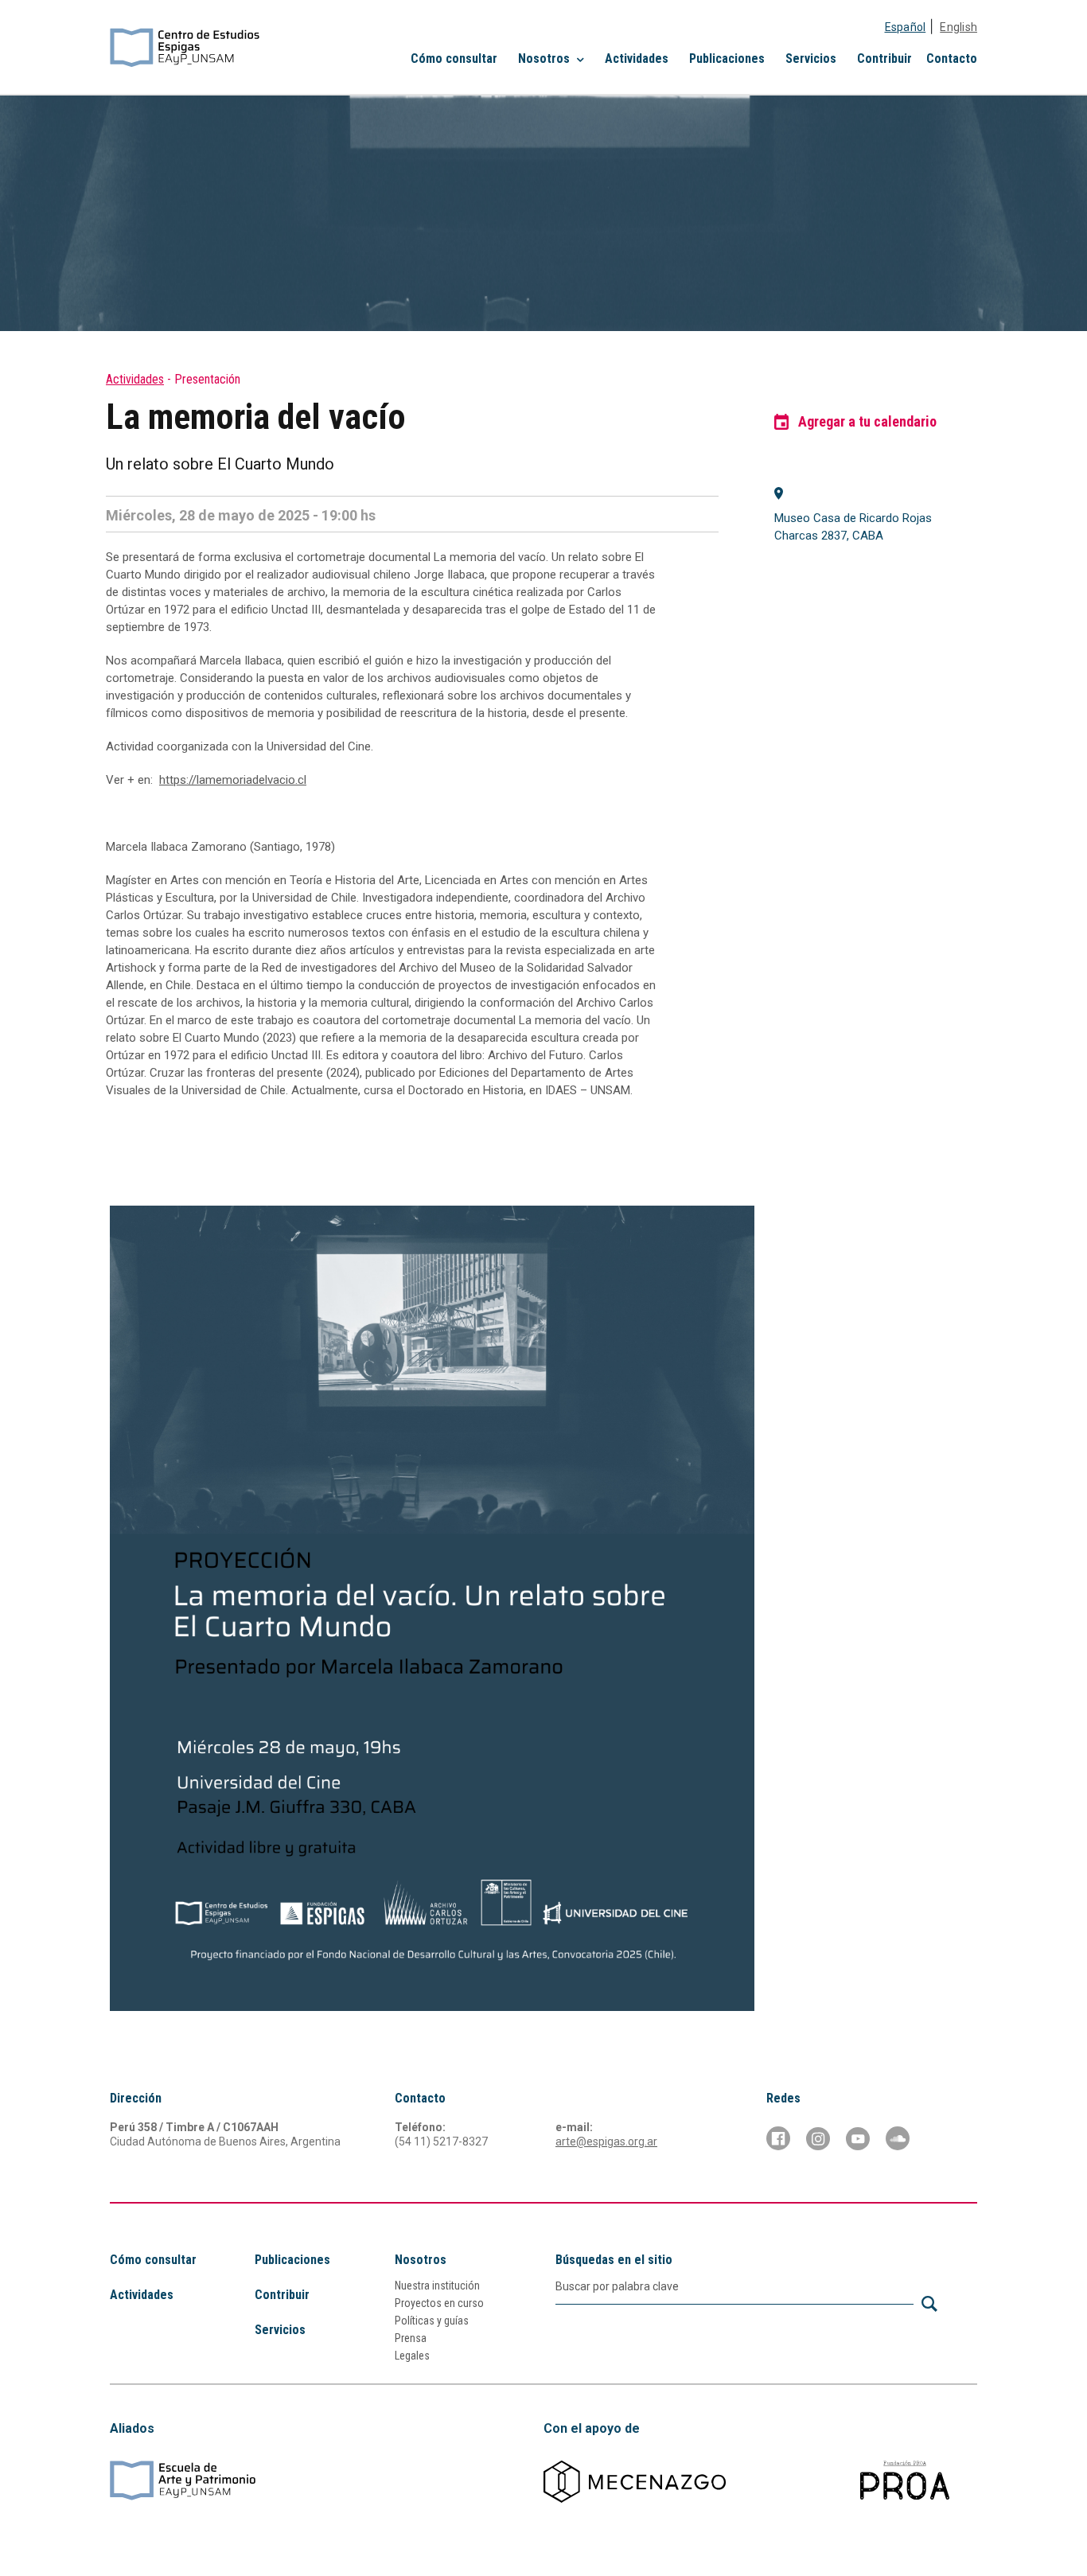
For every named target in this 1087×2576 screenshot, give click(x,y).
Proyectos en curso (439, 2303)
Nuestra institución (437, 2286)
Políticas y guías (432, 2321)
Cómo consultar (454, 58)
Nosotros (421, 2260)
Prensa (411, 2338)
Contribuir (884, 58)
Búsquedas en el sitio (614, 2260)
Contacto (952, 58)
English (958, 27)
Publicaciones (727, 58)
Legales (412, 2356)
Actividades (637, 58)
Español (906, 27)
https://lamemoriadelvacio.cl (233, 780)
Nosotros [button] (545, 58)
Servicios (811, 58)
